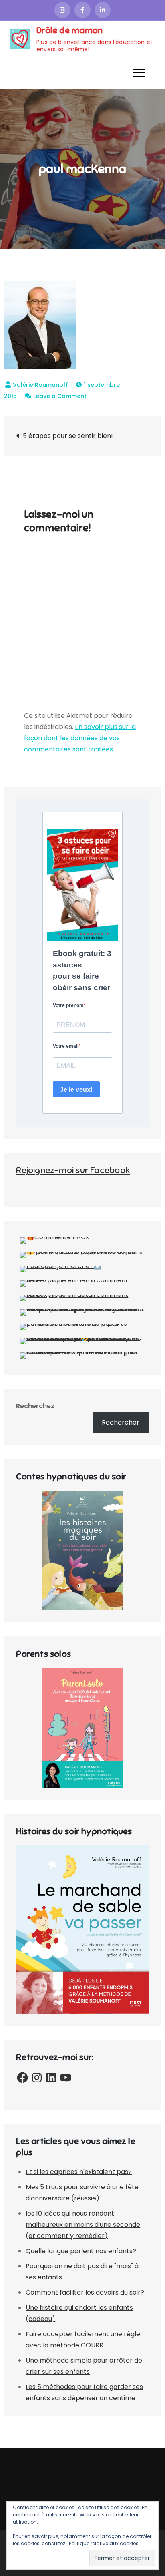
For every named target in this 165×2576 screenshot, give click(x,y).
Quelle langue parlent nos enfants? (81, 2251)
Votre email (66, 1046)
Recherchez (35, 1406)
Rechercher (121, 1422)
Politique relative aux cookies (104, 2543)
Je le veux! (76, 1090)
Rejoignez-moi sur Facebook (73, 1170)
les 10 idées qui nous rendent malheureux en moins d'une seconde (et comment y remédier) (83, 2225)
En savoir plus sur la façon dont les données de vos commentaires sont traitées (80, 738)
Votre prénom (68, 1005)
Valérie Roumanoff (40, 385)
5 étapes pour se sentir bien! (68, 436)
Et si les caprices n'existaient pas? (79, 2172)
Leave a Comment (60, 396)
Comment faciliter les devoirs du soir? (85, 2292)
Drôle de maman (69, 30)
